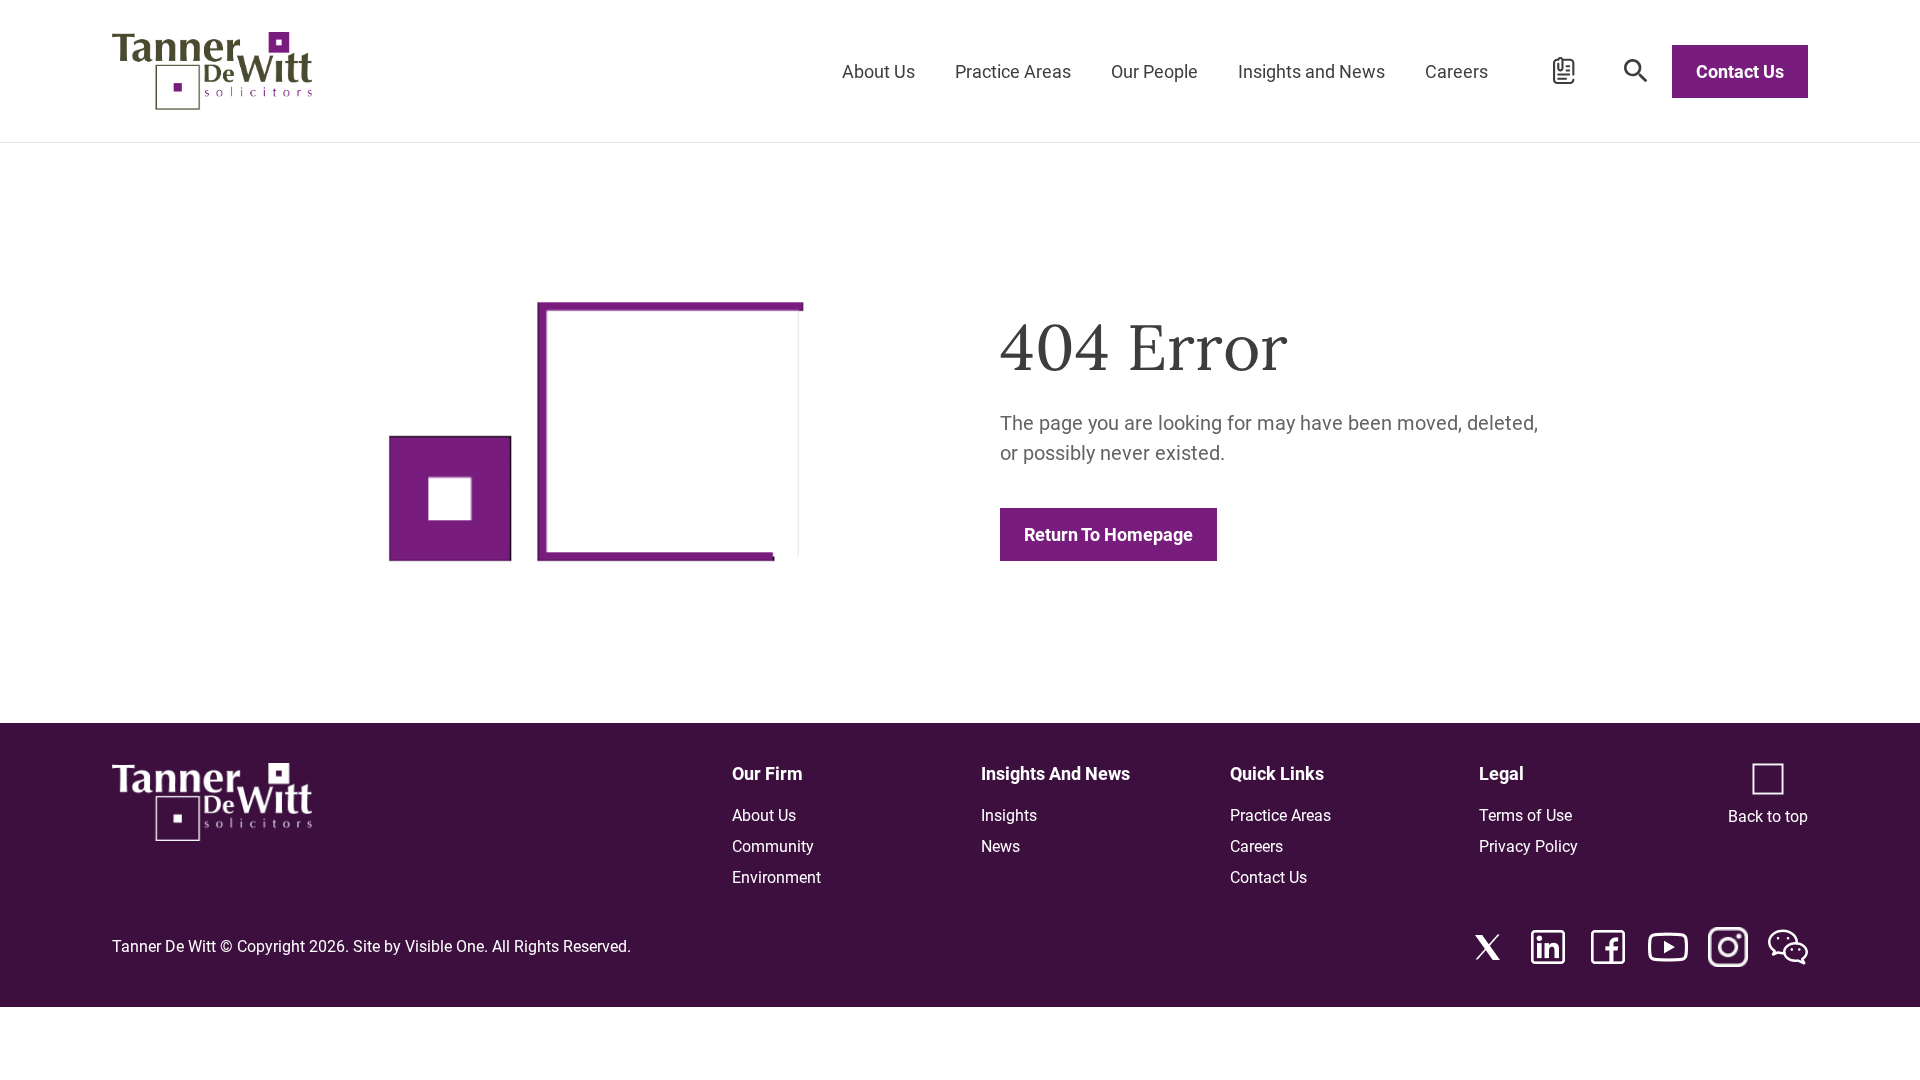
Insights (1009, 815)
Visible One (444, 946)
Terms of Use (1525, 815)
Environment (776, 877)
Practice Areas (1013, 71)
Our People (1154, 71)
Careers (1456, 71)
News (1000, 846)
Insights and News (1311, 71)
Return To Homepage (1108, 534)
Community (773, 846)
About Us (878, 71)
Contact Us (1740, 71)
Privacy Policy (1528, 846)
